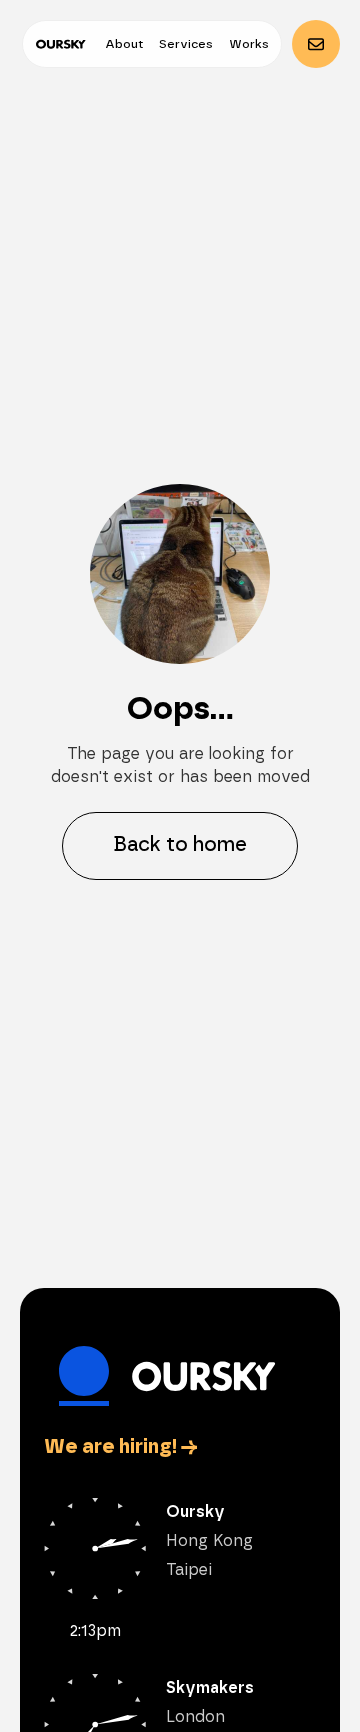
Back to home (180, 845)
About (124, 44)
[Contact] (316, 44)
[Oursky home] (61, 44)
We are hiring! (121, 1447)
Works (249, 44)
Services (186, 44)
